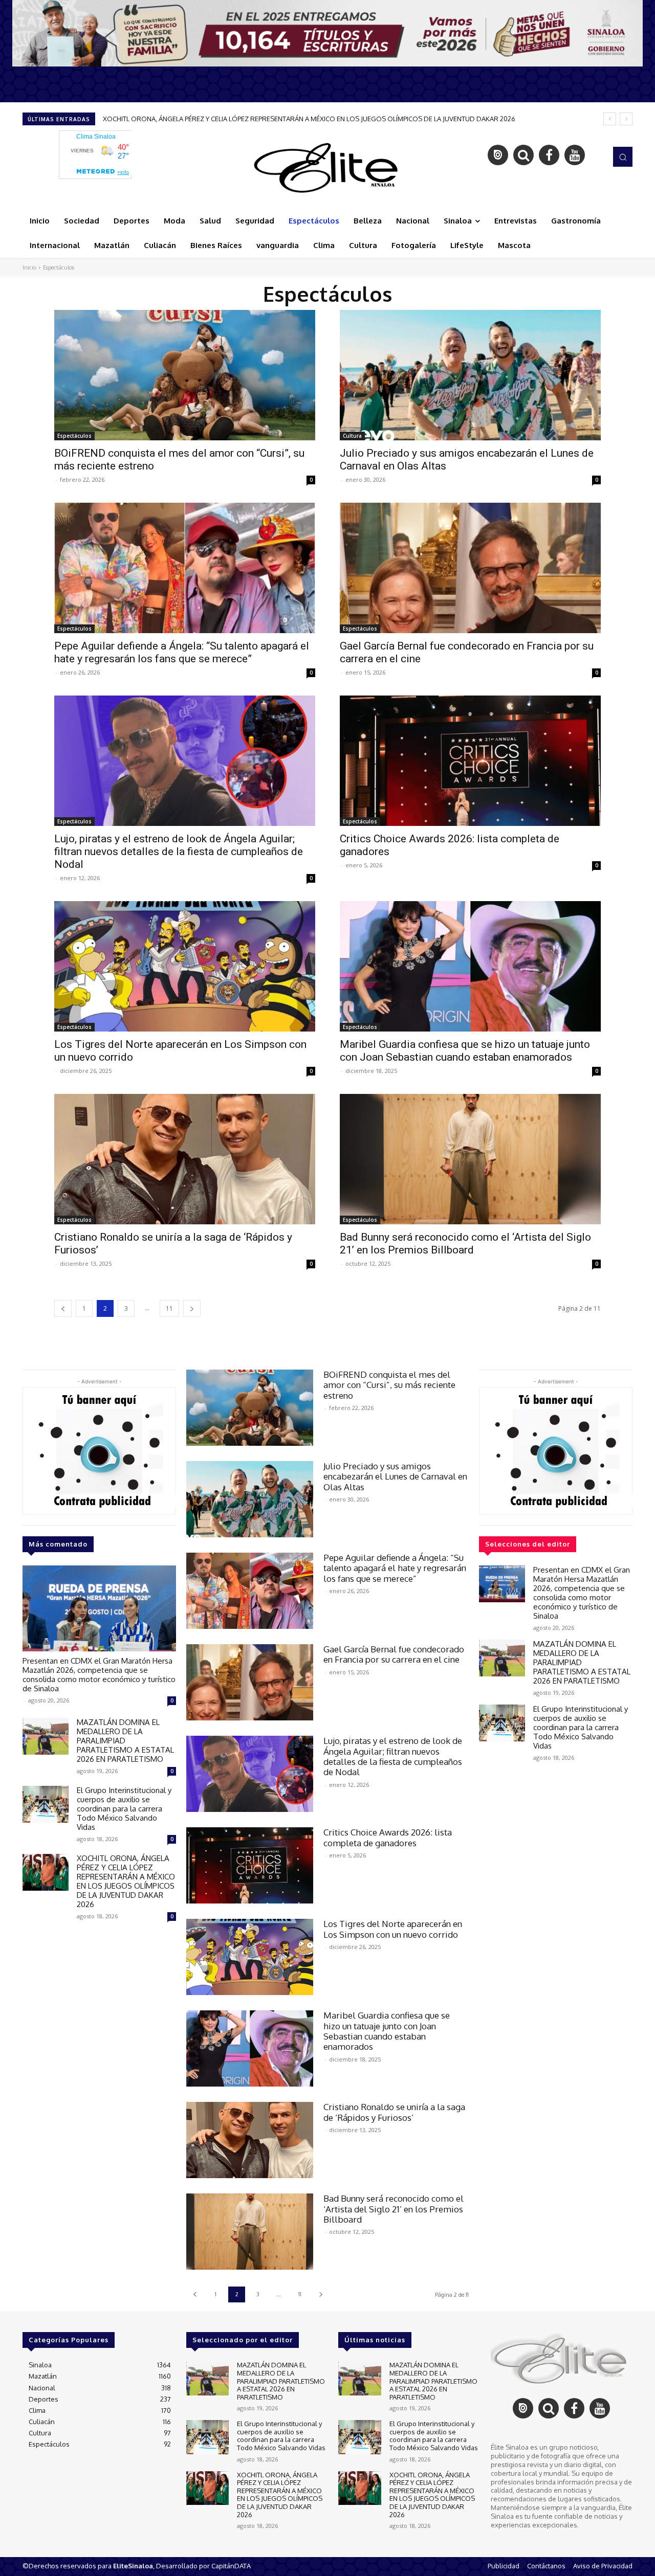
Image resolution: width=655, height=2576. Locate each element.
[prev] (610, 119)
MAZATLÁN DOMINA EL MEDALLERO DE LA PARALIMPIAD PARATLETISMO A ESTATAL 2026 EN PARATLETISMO (281, 2381)
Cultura (352, 436)
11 (169, 1308)
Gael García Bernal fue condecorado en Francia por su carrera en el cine (394, 1654)
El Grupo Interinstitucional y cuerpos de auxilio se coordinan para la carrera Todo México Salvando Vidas (124, 1809)
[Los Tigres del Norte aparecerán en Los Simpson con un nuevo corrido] (185, 966)
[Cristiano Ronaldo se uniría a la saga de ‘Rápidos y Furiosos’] (185, 1159)
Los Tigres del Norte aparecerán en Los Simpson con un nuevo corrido (393, 1929)
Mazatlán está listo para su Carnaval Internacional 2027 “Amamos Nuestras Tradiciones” (241, 119)
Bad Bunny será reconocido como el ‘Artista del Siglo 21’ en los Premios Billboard (465, 1244)
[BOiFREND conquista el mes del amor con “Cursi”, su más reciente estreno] (185, 375)
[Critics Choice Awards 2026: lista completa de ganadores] (470, 761)
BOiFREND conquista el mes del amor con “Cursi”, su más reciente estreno (389, 1385)
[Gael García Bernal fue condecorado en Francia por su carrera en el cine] (470, 568)
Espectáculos (74, 436)
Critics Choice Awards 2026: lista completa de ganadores (388, 1837)
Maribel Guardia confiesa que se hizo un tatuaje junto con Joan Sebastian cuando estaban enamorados (465, 1051)
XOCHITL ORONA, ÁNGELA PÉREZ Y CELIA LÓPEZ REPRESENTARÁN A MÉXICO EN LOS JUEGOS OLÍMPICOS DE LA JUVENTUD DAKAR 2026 (126, 1881)
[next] (626, 119)
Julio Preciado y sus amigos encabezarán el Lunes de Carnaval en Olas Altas (395, 1476)
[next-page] (192, 1308)
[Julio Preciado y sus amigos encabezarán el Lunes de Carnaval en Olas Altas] (470, 375)
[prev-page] (63, 1308)
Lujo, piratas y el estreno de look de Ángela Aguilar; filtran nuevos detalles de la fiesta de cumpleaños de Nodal (179, 852)
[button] (623, 156)
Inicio (29, 267)
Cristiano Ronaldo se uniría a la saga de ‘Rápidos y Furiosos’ (394, 2112)
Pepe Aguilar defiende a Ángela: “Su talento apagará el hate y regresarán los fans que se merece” (182, 652)
